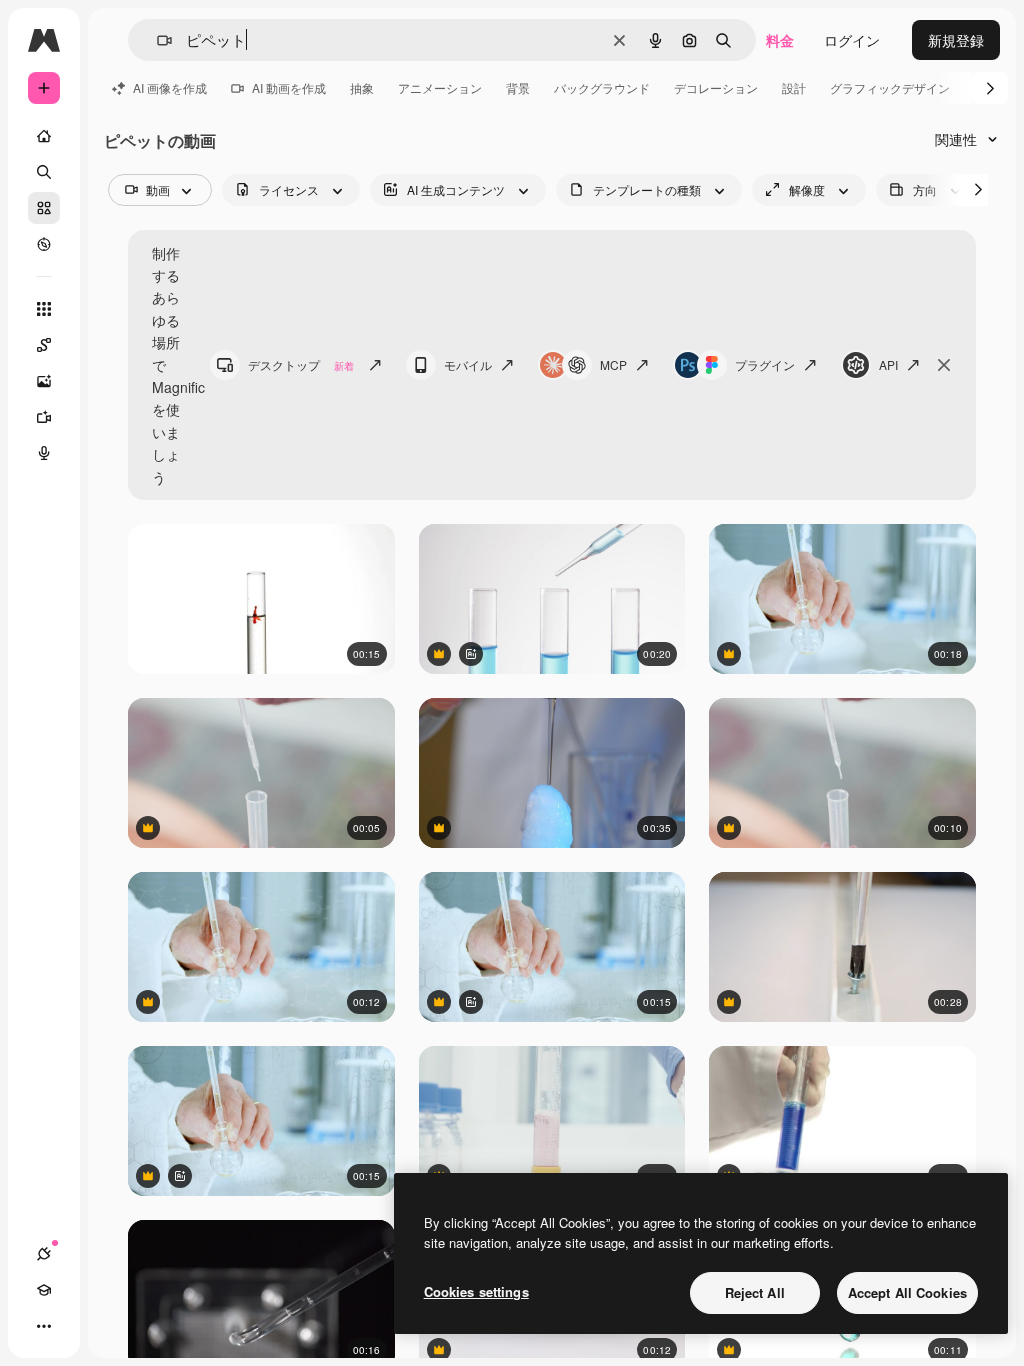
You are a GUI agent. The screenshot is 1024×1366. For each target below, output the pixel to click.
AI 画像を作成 (170, 87)
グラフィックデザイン (890, 87)
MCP (613, 364)
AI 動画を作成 (289, 87)
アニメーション (440, 87)
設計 (794, 87)
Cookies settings (476, 1291)
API (888, 364)
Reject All (755, 1292)
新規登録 (956, 40)
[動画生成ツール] (44, 417)
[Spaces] (44, 345)
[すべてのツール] (44, 309)
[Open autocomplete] (156, 40)
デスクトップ (301, 364)
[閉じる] (944, 365)
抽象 (362, 87)
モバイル (468, 364)
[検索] (44, 172)
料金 (780, 40)
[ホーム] (44, 136)
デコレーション (716, 87)
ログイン (852, 40)
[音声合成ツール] (44, 453)
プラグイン (765, 364)
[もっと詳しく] (44, 244)
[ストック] (44, 208)
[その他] (44, 1326)
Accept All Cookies (907, 1292)
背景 (518, 87)
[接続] (44, 1254)
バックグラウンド (602, 87)
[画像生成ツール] (44, 381)
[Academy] (44, 1290)
